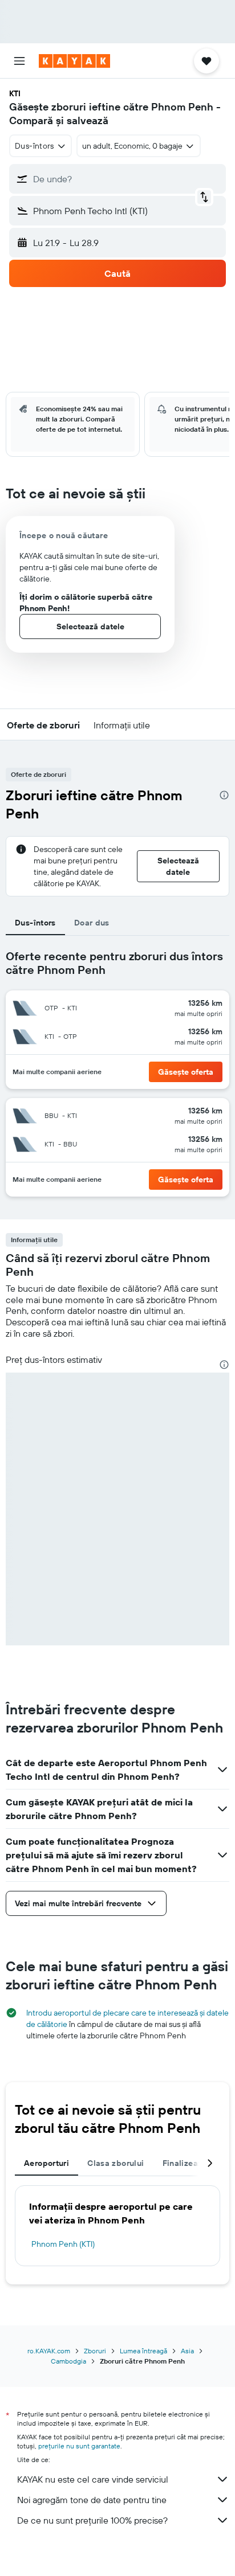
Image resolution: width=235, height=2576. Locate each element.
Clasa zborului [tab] (116, 2163)
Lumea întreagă (143, 2351)
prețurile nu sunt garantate (79, 2446)
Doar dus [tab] (92, 923)
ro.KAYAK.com (49, 2351)
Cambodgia (68, 2361)
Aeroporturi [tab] (46, 2163)
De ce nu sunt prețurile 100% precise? (92, 2520)
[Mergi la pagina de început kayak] (74, 61)
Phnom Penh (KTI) (63, 2244)
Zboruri (95, 2351)
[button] (19, 61)
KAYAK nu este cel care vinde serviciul (93, 2479)
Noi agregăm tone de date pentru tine (92, 2500)
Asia (187, 2351)
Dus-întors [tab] (35, 923)
